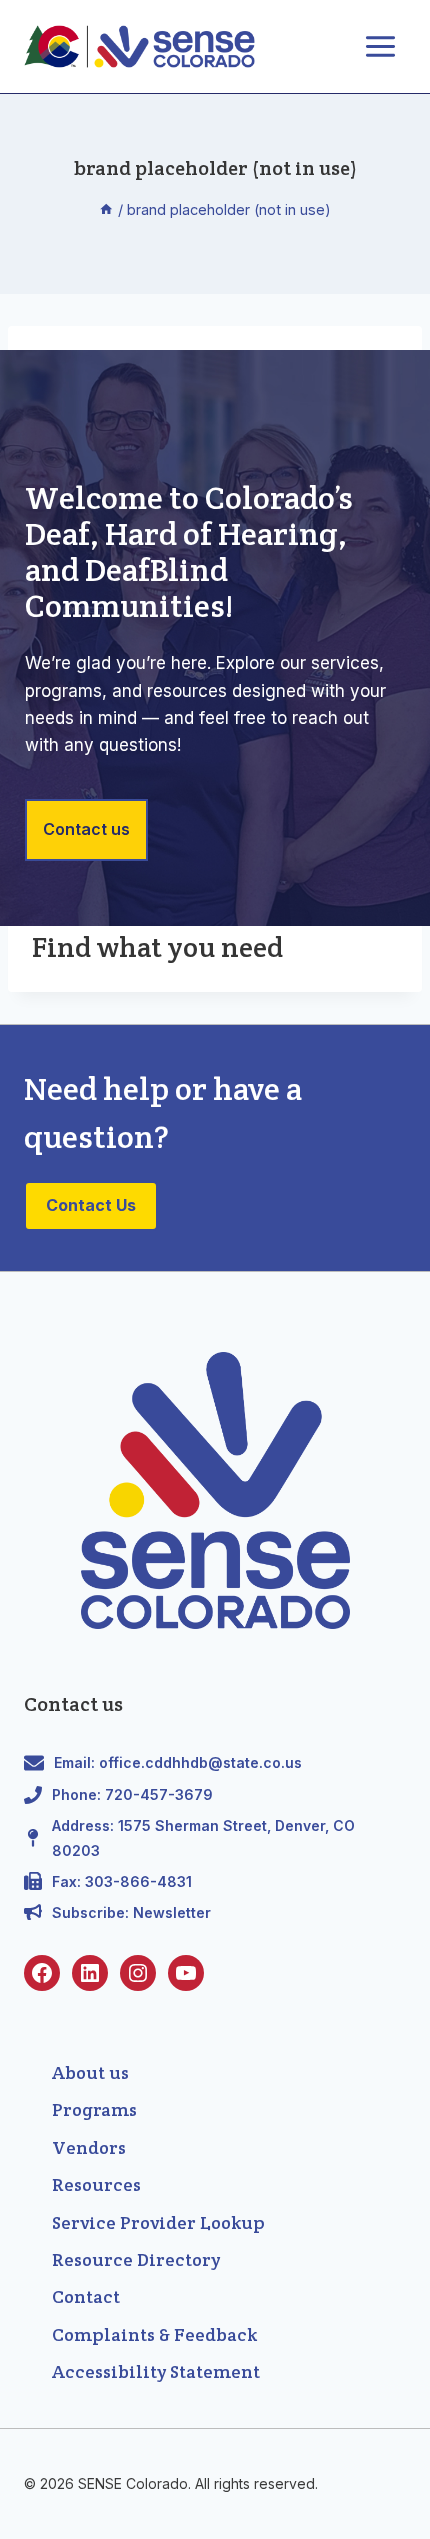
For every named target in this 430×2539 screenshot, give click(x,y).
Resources (96, 2184)
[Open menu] (380, 47)
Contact (86, 2296)
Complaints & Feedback (154, 2334)
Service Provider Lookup (158, 2222)
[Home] (106, 209)
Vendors (89, 2147)
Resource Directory (136, 2259)
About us (90, 2072)
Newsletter (172, 1912)
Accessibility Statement (156, 2371)
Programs (94, 2109)
